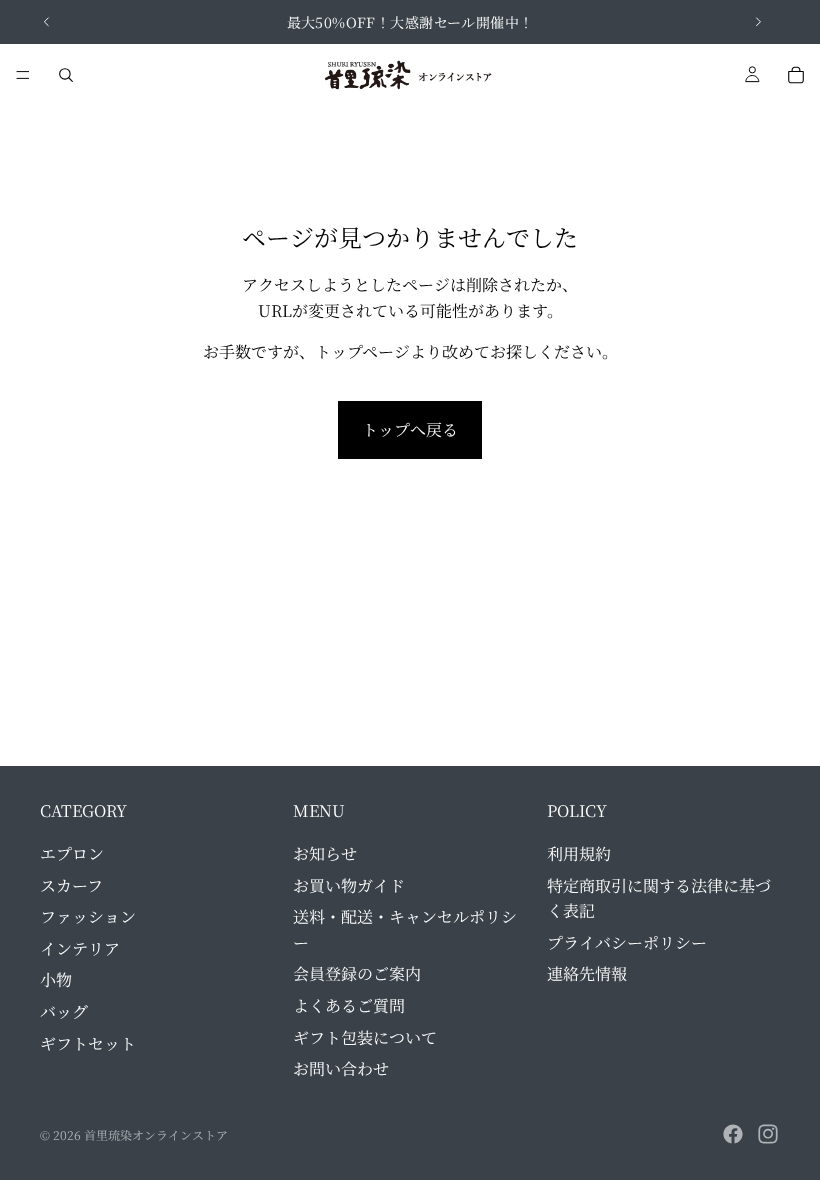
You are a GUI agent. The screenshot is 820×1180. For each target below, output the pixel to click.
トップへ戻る (410, 429)
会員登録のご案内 (357, 973)
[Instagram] (768, 1134)
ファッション (88, 916)
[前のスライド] (47, 22)
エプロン (72, 853)
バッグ (64, 1011)
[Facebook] (733, 1134)
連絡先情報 (587, 973)
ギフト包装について (365, 1036)
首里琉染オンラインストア (156, 1134)
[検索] (66, 75)
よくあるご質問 (349, 1005)
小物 (56, 979)
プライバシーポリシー (627, 941)
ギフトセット (88, 1042)
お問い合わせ (341, 1068)
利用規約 (579, 853)
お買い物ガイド (349, 884)
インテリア (80, 947)
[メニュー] (23, 75)
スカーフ (71, 884)
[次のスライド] (758, 22)
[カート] (796, 75)
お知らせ (325, 853)
